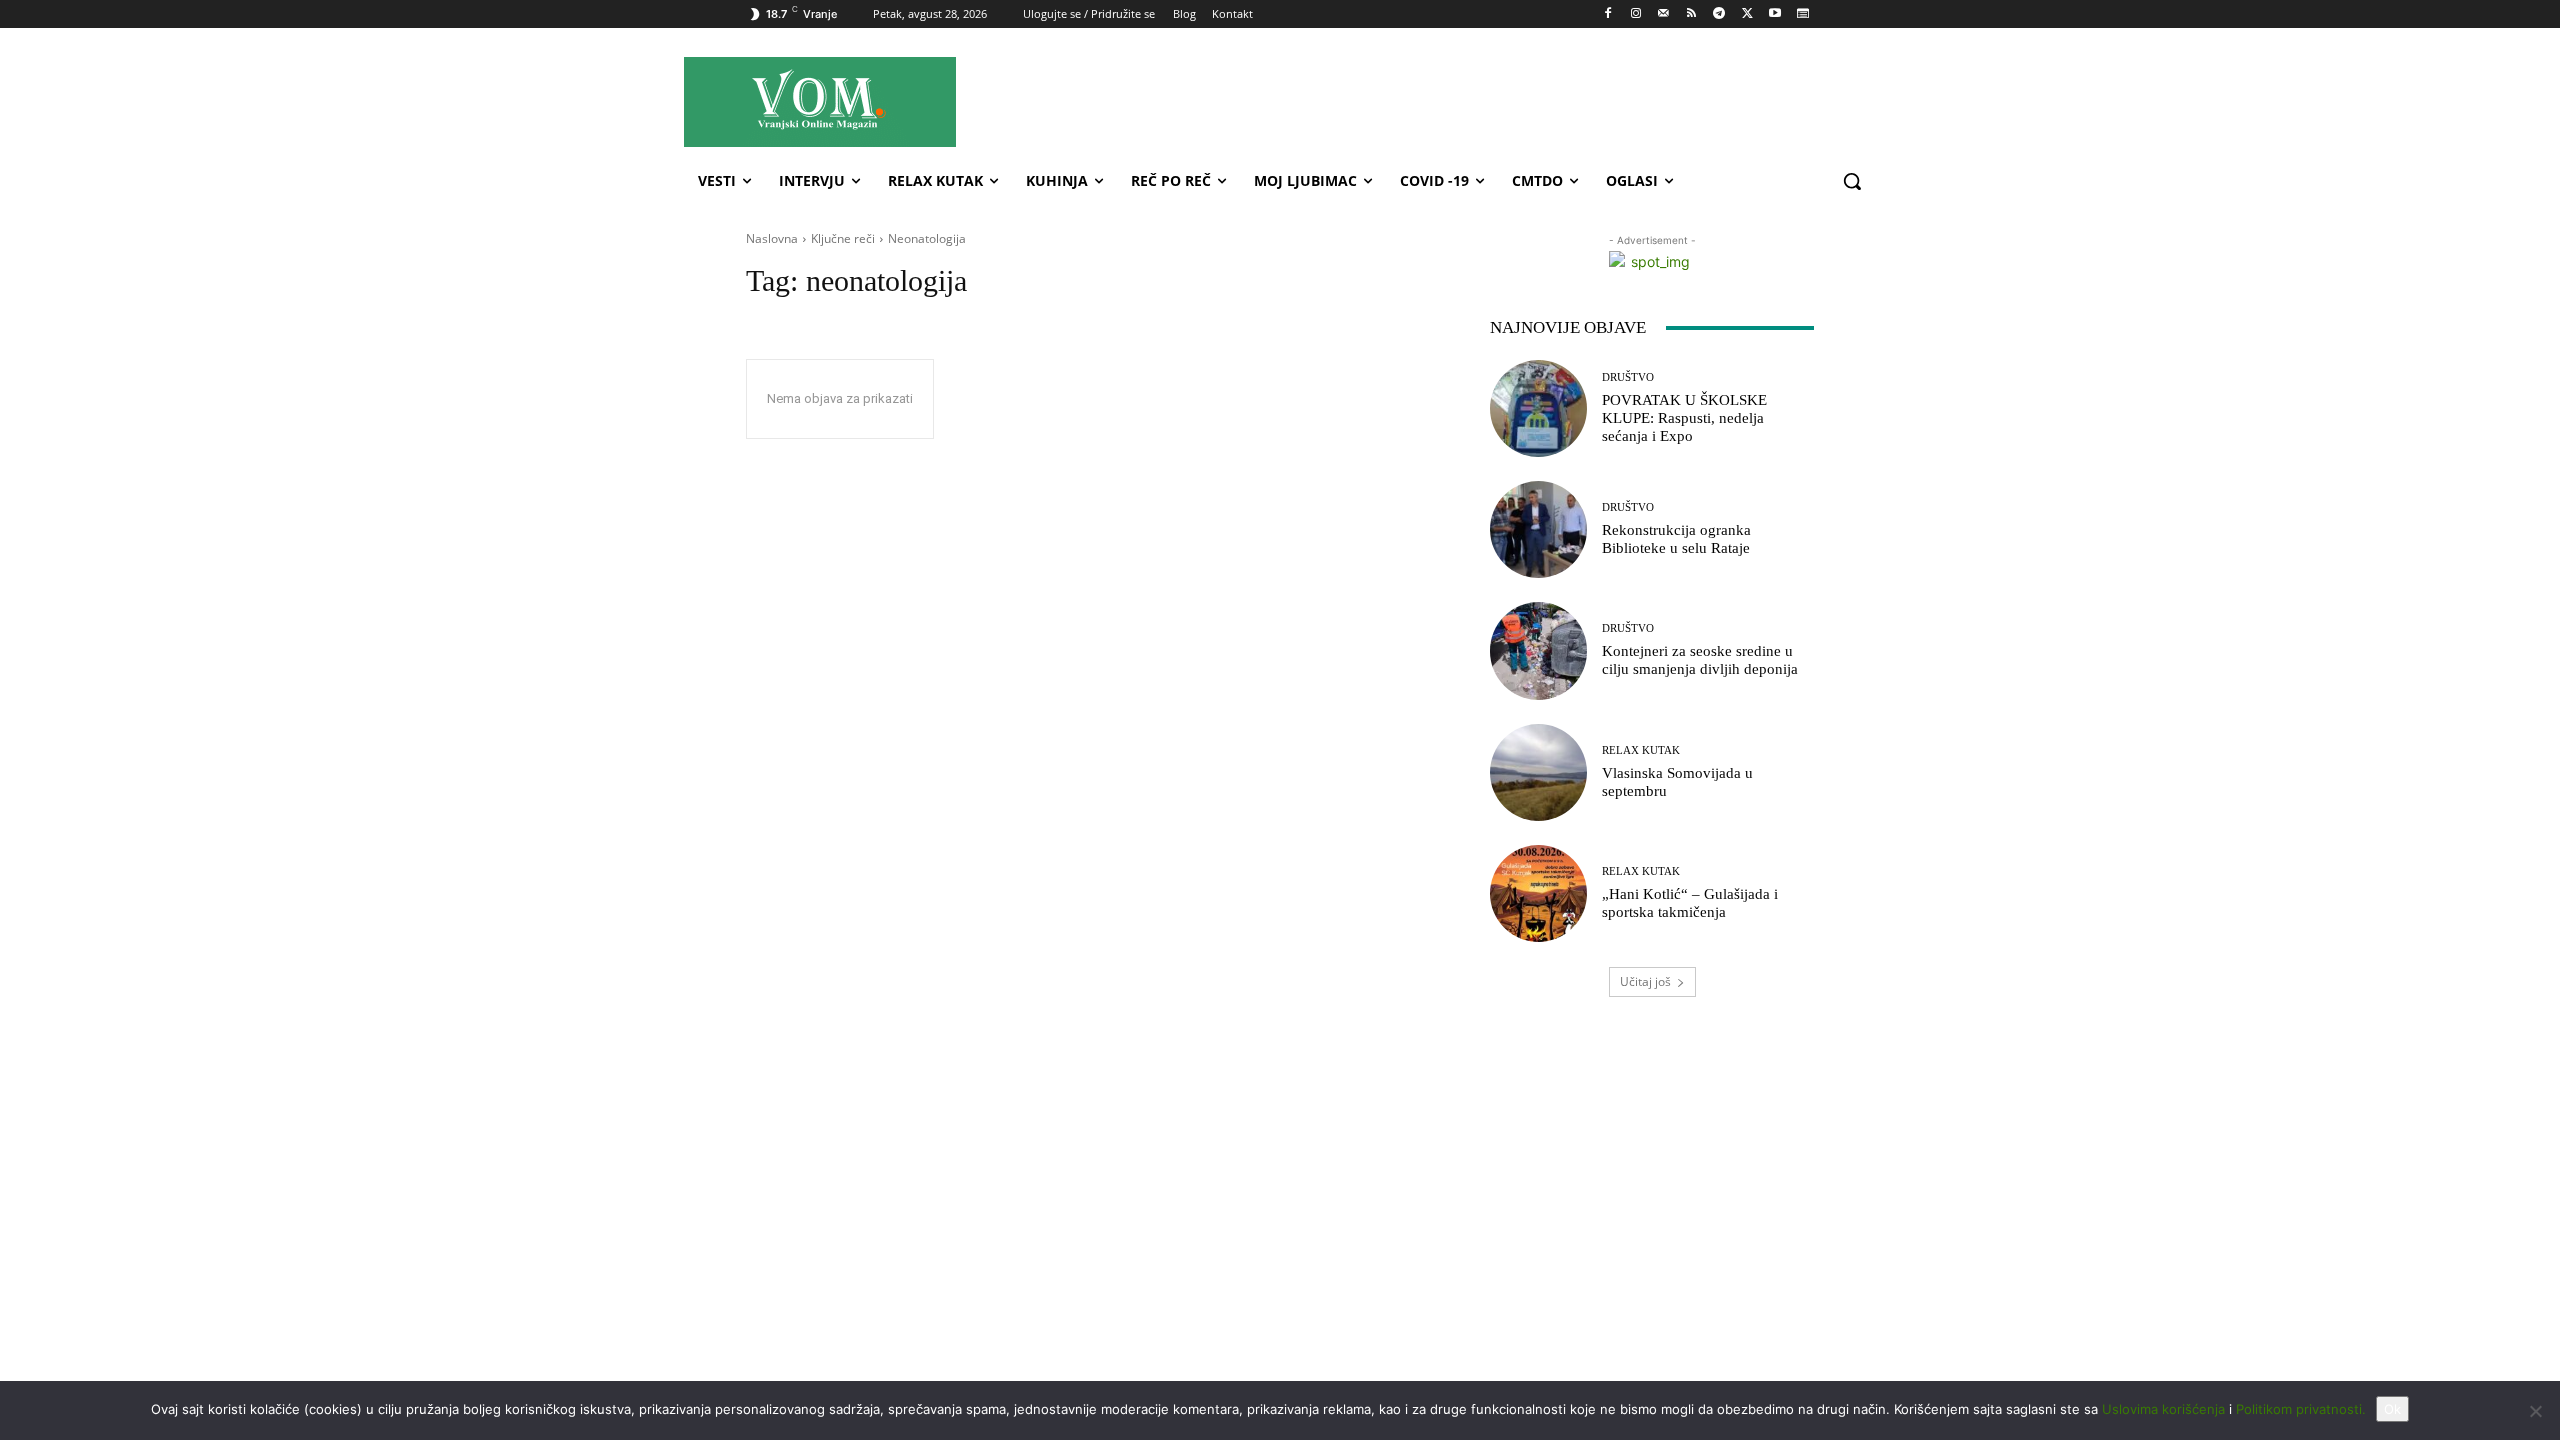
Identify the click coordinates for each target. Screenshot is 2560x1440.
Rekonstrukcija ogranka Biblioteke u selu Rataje (1676, 539)
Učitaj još (1645, 981)
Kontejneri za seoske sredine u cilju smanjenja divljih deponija (1700, 660)
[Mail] (1663, 14)
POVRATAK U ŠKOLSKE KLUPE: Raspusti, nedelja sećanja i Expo (1684, 418)
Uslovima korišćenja (2163, 1409)
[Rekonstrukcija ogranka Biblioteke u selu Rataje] (1538, 529)
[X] (1747, 14)
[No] (2535, 1411)
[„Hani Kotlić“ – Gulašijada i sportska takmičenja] (1538, 893)
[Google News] (1802, 14)
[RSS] (1691, 14)
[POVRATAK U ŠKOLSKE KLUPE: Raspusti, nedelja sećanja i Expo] (1538, 408)
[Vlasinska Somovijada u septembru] (1538, 772)
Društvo (1628, 377)
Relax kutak (1641, 750)
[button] (1852, 181)
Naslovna (772, 238)
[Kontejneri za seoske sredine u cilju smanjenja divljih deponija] (1538, 650)
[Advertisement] (1459, 101)
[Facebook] (1608, 14)
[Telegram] (1719, 14)
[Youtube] (1774, 14)
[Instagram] (1635, 14)
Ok (2392, 1409)
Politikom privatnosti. (2301, 1409)
